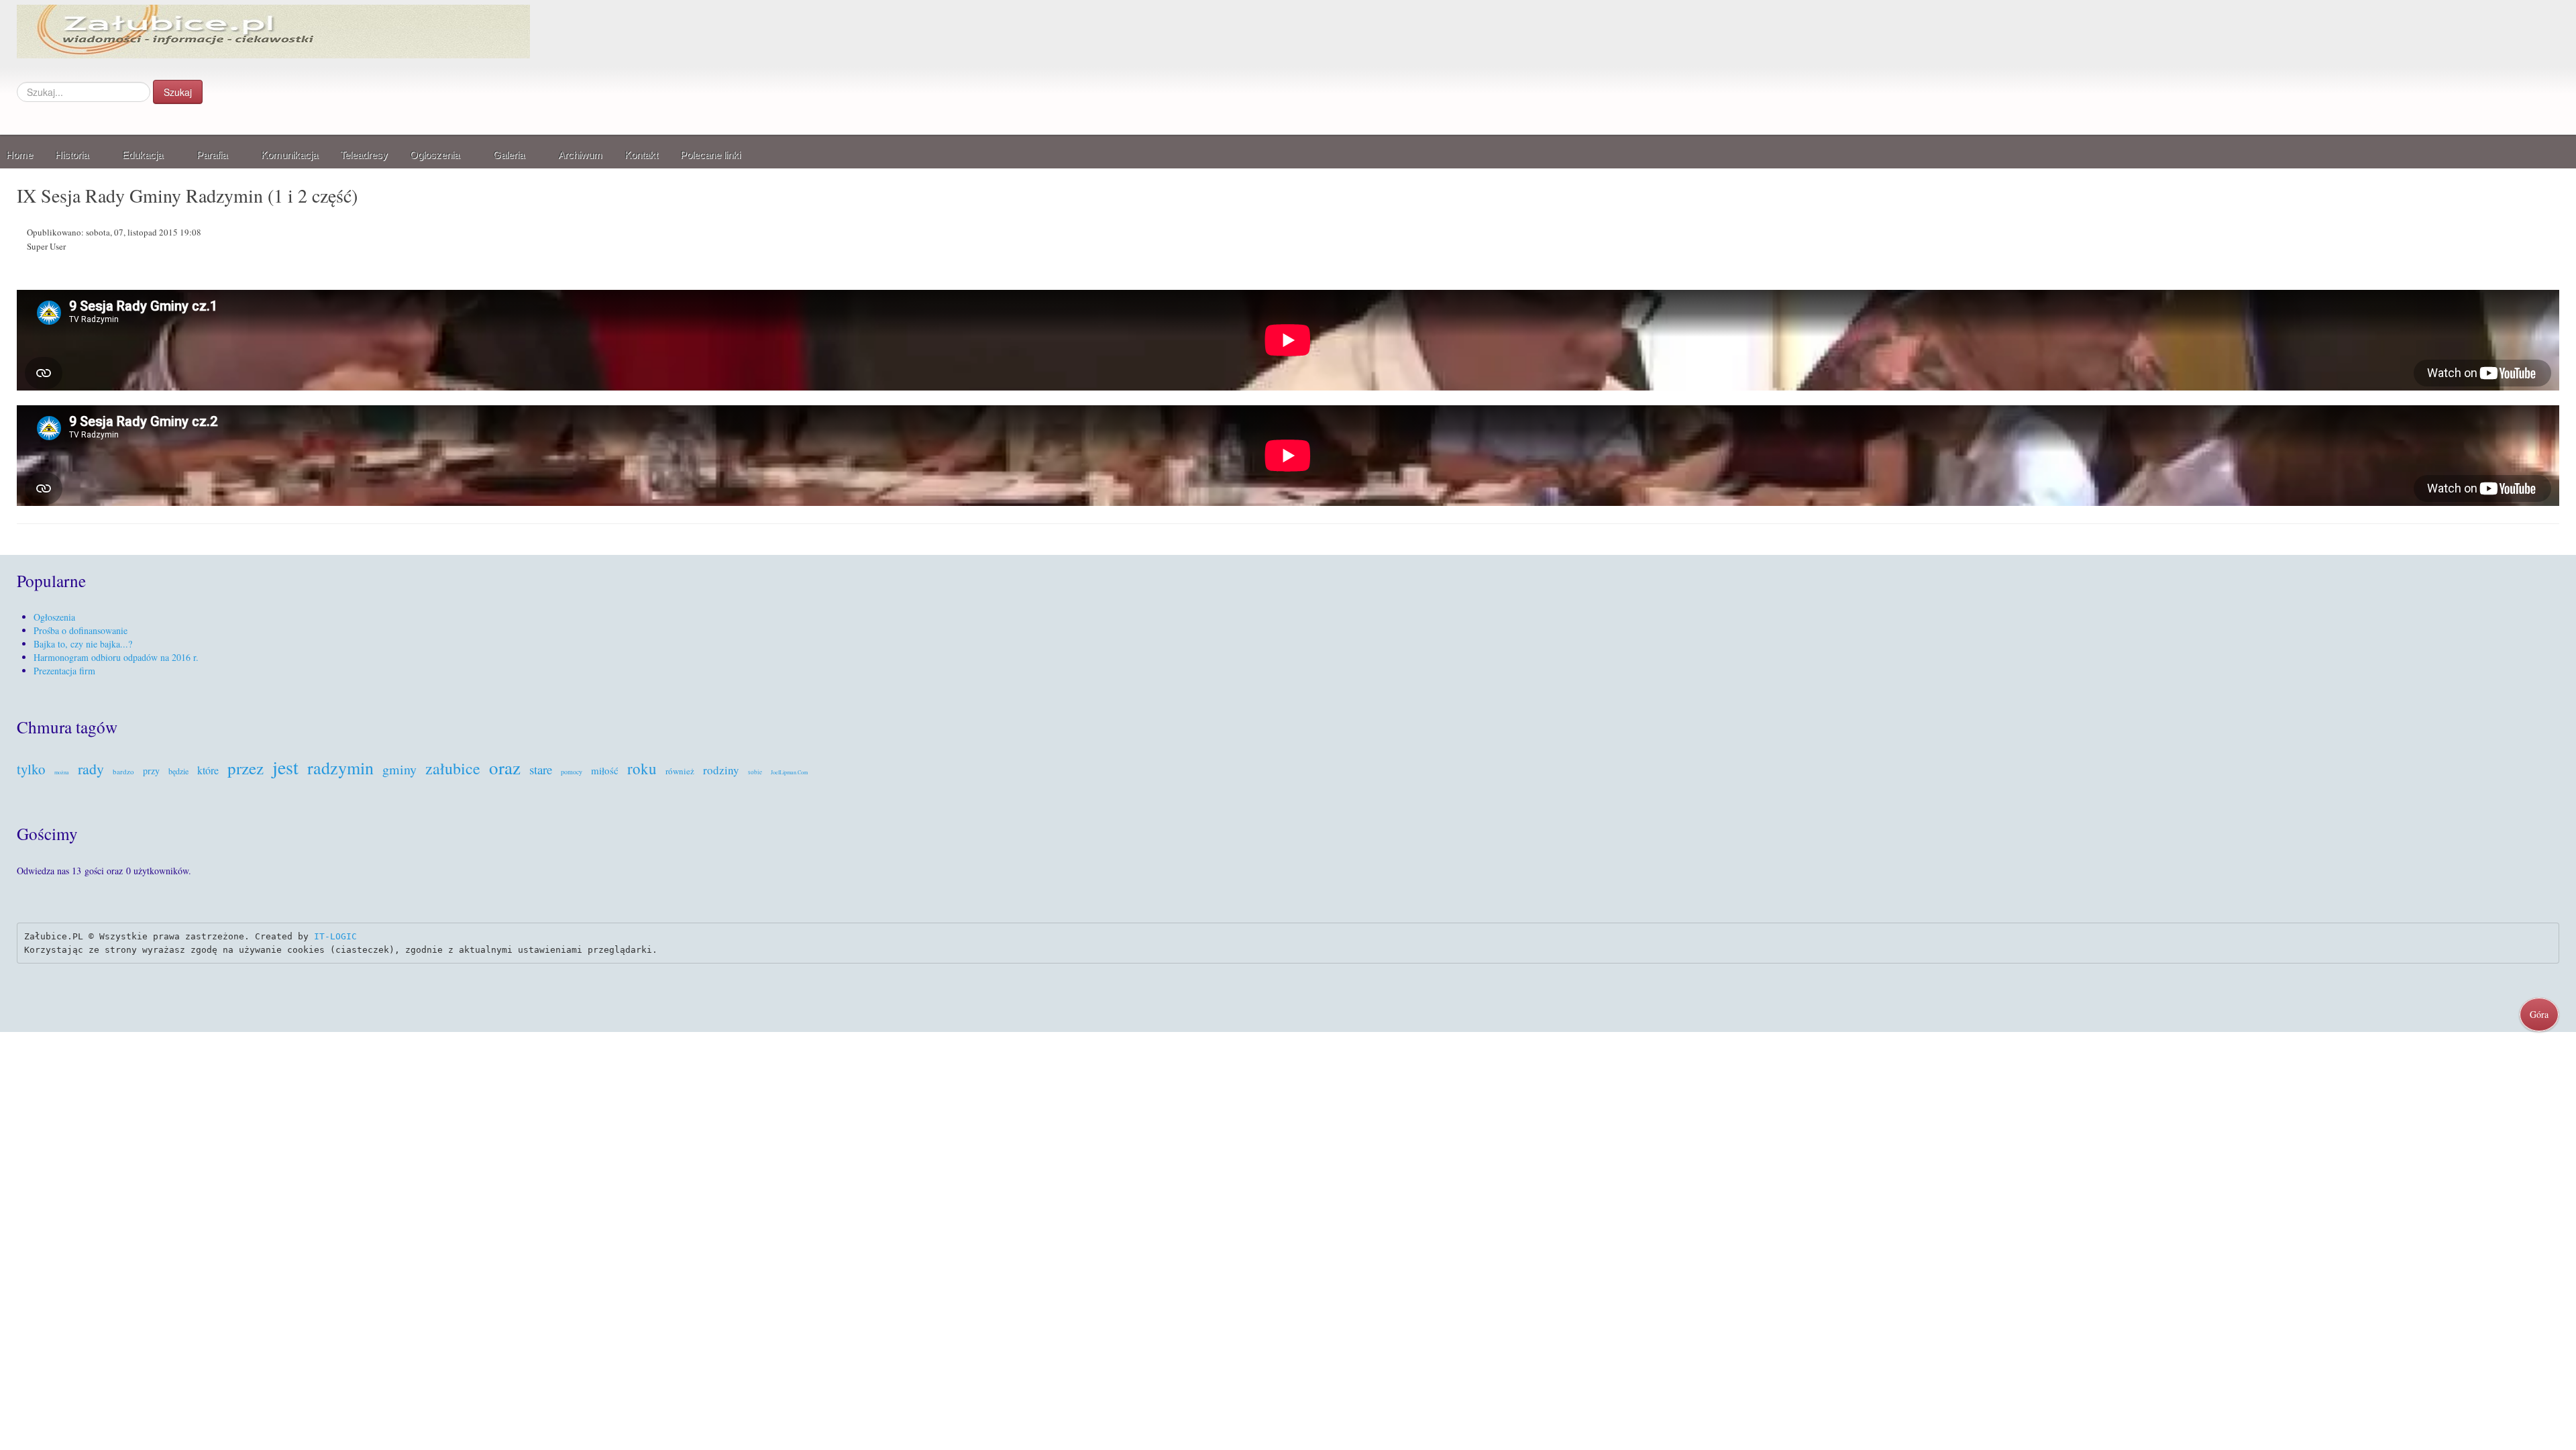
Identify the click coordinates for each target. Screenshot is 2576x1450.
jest (285, 767)
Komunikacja (289, 155)
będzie (178, 771)
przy (151, 771)
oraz (505, 768)
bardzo (123, 771)
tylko (31, 769)
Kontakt (641, 155)
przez (246, 768)
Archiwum (580, 155)
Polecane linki (710, 155)
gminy (399, 769)
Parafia (212, 155)
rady (91, 769)
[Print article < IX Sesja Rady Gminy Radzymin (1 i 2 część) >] (2556, 234)
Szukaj (178, 92)
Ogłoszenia (435, 155)
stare (541, 769)
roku (642, 768)
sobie (755, 772)
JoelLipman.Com (789, 772)
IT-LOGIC (335, 936)
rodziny (721, 770)
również (680, 771)
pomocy (572, 772)
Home (19, 155)
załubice (453, 768)
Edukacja (143, 155)
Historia (72, 155)
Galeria (509, 155)
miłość (605, 770)
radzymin (340, 768)
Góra (2539, 1014)
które (208, 770)
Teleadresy (364, 155)
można (62, 772)
